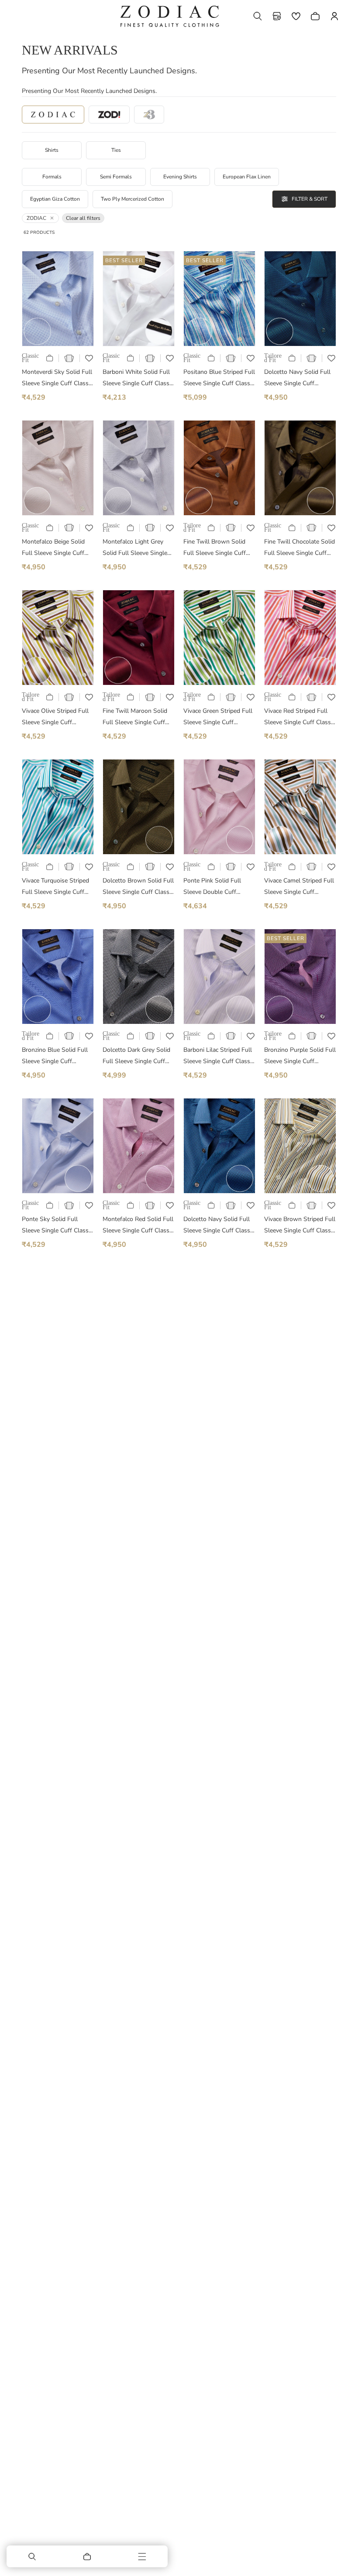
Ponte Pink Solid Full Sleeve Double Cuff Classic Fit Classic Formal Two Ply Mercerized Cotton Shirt (218, 887)
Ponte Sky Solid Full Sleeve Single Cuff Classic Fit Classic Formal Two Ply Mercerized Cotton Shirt (57, 1226)
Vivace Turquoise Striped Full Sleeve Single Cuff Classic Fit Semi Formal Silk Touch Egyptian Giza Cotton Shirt (55, 887)
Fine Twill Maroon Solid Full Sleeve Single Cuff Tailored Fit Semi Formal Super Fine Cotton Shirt (136, 717)
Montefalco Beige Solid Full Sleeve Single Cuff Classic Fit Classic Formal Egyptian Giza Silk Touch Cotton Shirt (56, 548)
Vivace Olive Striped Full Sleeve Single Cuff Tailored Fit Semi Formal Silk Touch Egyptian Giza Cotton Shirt (55, 717)
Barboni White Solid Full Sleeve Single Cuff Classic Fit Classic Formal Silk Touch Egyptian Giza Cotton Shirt (138, 378)
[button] (258, 16)
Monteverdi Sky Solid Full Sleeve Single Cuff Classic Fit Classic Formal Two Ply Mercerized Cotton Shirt (57, 378)
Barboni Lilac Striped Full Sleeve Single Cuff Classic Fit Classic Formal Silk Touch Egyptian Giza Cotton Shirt (219, 1056)
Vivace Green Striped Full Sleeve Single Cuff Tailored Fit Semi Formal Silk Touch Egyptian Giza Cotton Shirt (218, 717)
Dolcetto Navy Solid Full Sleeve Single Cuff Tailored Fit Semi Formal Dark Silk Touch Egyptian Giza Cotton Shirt (298, 378)
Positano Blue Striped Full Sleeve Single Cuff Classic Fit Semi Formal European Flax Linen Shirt (219, 378)
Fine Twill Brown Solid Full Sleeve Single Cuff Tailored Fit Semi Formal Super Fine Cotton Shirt (217, 548)
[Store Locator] (277, 16)
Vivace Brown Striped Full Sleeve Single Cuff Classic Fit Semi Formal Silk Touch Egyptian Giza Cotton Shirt (300, 1226)
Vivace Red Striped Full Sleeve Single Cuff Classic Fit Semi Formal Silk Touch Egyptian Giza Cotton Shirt (299, 717)
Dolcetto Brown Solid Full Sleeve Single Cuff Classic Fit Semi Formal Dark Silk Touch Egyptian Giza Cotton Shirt (138, 887)
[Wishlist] (296, 16)
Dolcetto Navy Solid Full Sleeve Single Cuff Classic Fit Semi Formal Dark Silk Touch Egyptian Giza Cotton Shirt (219, 1226)
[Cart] (87, 2556)
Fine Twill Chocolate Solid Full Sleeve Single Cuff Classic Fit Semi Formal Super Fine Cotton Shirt (299, 548)
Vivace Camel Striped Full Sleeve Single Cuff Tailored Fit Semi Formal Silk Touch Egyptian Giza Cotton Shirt (299, 887)
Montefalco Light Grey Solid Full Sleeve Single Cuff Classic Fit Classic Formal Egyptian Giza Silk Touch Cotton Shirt (137, 548)
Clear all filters (83, 218)
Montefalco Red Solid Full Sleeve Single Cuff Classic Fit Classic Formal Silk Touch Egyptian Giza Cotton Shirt (138, 1226)
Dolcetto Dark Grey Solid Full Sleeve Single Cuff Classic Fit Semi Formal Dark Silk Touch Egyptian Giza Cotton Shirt (136, 1056)
